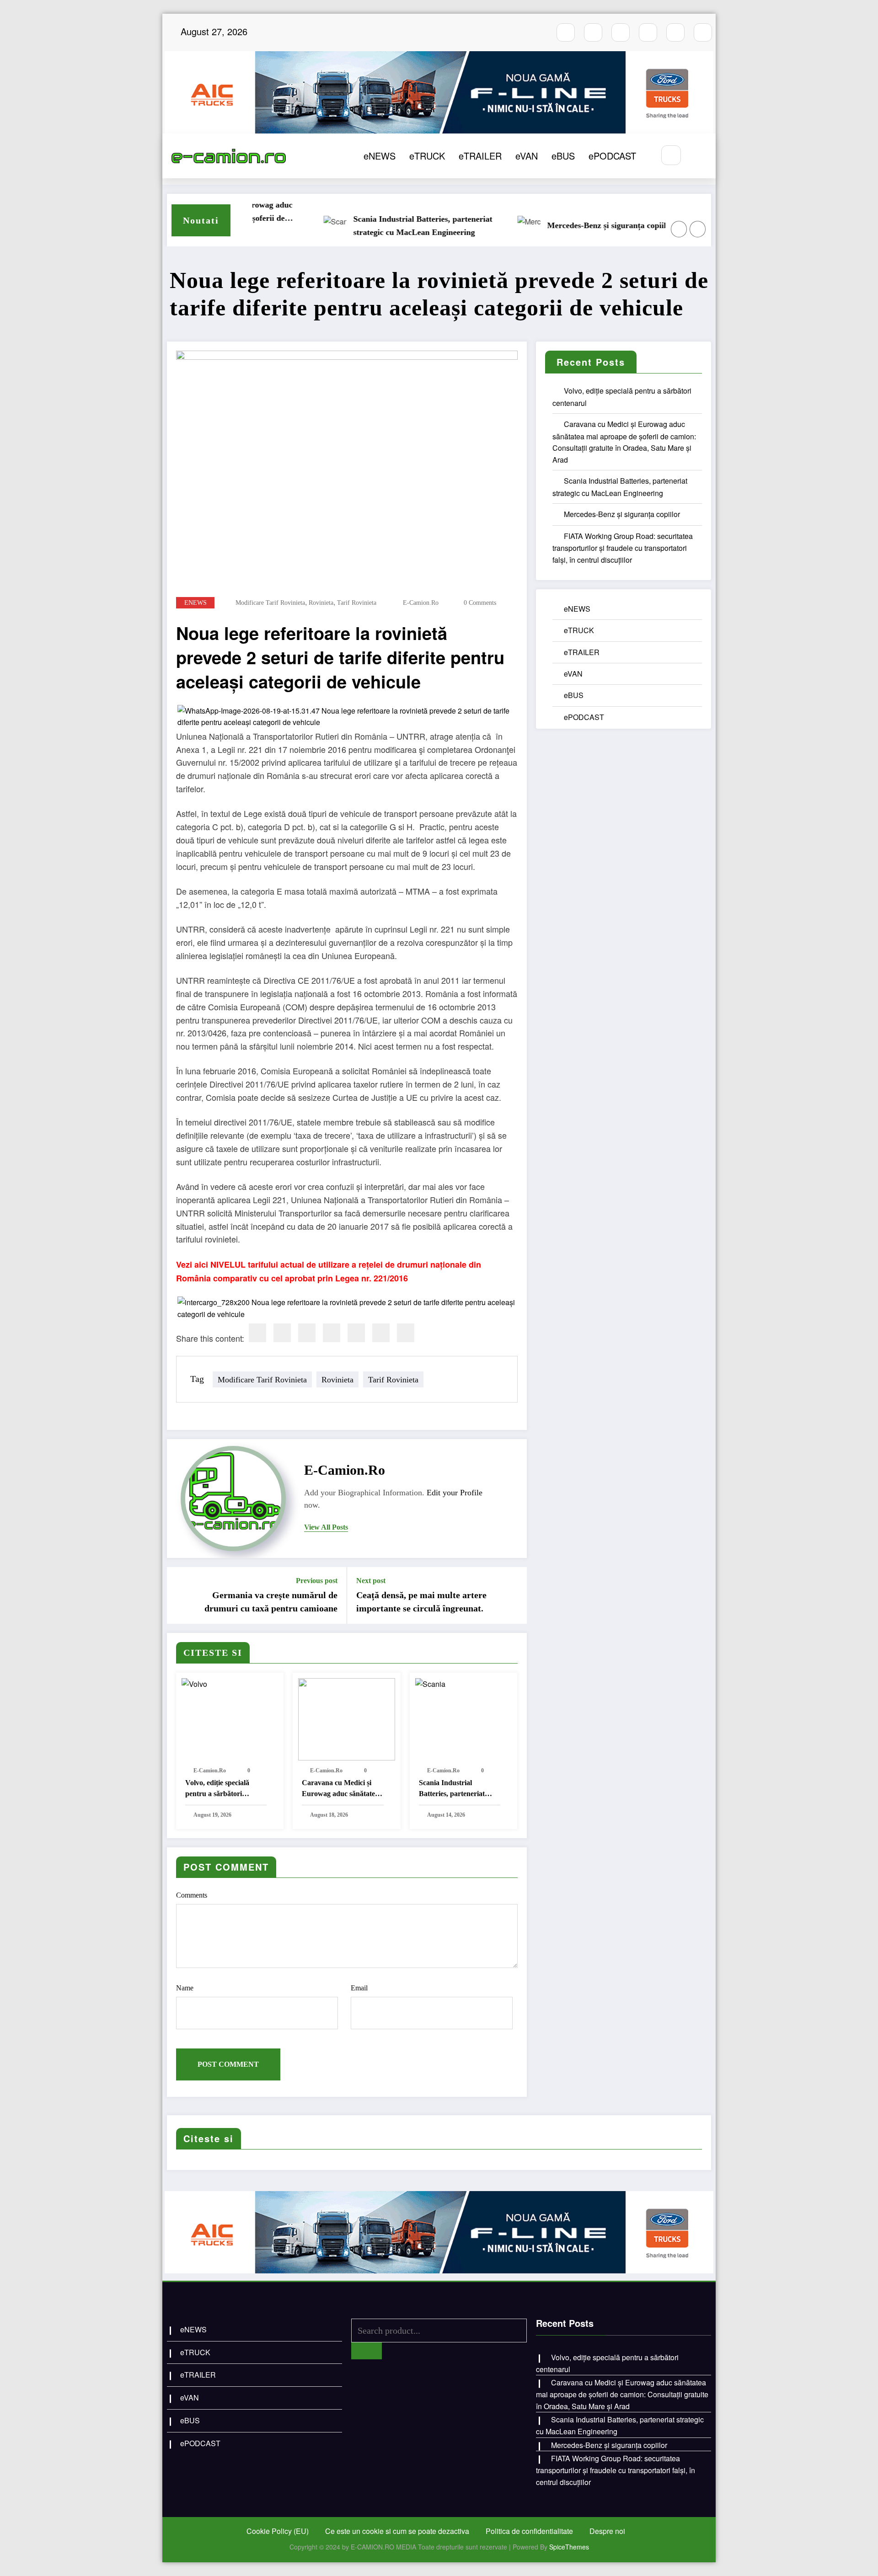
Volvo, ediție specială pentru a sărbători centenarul (217, 1789)
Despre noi (607, 2531)
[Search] (671, 155)
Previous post (317, 1581)
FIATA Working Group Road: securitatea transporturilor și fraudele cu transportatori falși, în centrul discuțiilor (623, 548)
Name (185, 1988)
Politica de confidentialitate (529, 2531)
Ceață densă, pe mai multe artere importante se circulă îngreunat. (421, 1601)
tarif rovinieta (357, 603)
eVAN (527, 156)
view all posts (326, 1527)
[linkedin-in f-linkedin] (703, 32)
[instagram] (593, 32)
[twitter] (282, 1333)
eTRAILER (480, 156)
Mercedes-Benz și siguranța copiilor (568, 225)
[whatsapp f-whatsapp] (675, 32)
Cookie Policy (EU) (278, 2531)
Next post (371, 1581)
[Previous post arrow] (180, 1595)
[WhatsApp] (381, 1333)
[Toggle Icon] (699, 156)
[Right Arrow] (698, 229)
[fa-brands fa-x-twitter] (648, 32)
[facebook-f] (566, 32)
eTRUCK (427, 156)
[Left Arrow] (679, 229)
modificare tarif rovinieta (270, 603)
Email (359, 1988)
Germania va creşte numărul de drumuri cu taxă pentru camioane (271, 1601)
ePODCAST (612, 156)
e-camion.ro (421, 603)
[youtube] (621, 32)
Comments (192, 1895)
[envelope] (332, 1333)
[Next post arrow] (514, 1595)
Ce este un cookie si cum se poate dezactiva (397, 2531)
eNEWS (380, 156)
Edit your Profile (455, 1493)
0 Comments (480, 603)
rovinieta (321, 603)
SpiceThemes (569, 2547)
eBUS (563, 156)
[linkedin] (307, 1333)
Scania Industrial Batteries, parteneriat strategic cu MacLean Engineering (380, 226)
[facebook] (257, 1333)
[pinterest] (356, 1333)
